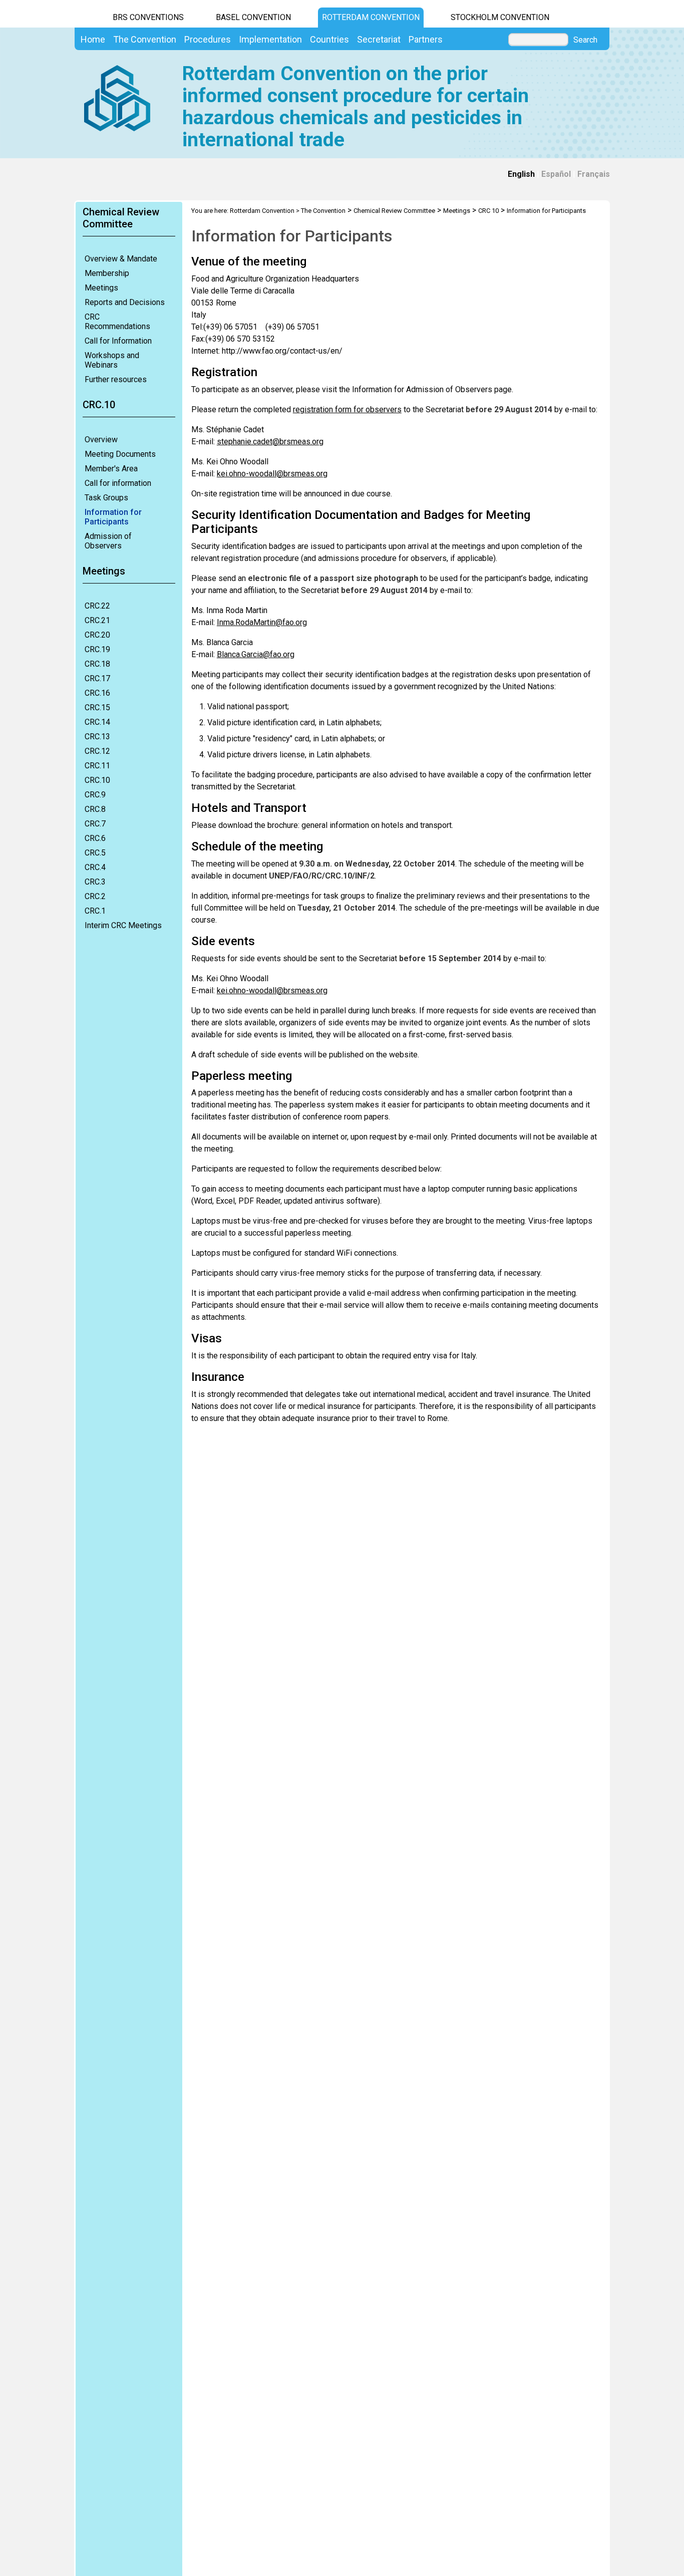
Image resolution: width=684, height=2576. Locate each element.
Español (556, 174)
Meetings (101, 288)
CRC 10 (488, 211)
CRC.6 (95, 838)
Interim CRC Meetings (123, 925)
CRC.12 (97, 751)
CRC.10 (97, 780)
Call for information (118, 483)
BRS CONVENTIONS (148, 17)
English (521, 174)
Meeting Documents (120, 454)
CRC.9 (95, 795)
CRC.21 (97, 620)
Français (594, 174)
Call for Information (118, 341)
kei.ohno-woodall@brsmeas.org (272, 474)
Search (585, 40)
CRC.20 (97, 635)
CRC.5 (95, 853)
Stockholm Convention (500, 17)
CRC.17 (97, 678)
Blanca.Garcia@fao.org (256, 654)
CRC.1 (95, 911)
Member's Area (111, 469)
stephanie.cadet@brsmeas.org (270, 442)
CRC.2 (95, 896)
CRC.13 (97, 737)
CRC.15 (97, 707)
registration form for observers (347, 409)
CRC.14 (97, 722)
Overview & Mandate (121, 259)
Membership (107, 273)
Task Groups (106, 498)
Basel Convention (253, 17)
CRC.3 (95, 882)
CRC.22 (97, 606)
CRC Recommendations (117, 322)
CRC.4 (95, 867)
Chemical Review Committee (394, 211)
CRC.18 (97, 664)
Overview (101, 440)
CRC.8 (95, 809)
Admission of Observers (108, 541)
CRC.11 (97, 766)
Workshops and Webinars (112, 360)
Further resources (116, 379)
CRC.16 (97, 693)
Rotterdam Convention (371, 17)
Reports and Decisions (125, 302)
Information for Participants (113, 517)
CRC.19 (97, 649)
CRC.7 (95, 824)
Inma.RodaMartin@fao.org (262, 622)
